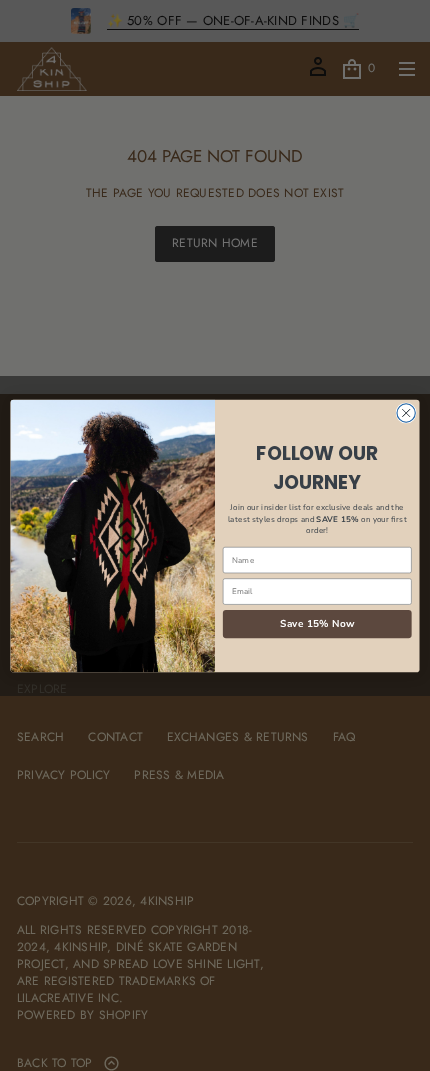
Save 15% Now (317, 623)
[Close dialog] (406, 412)
